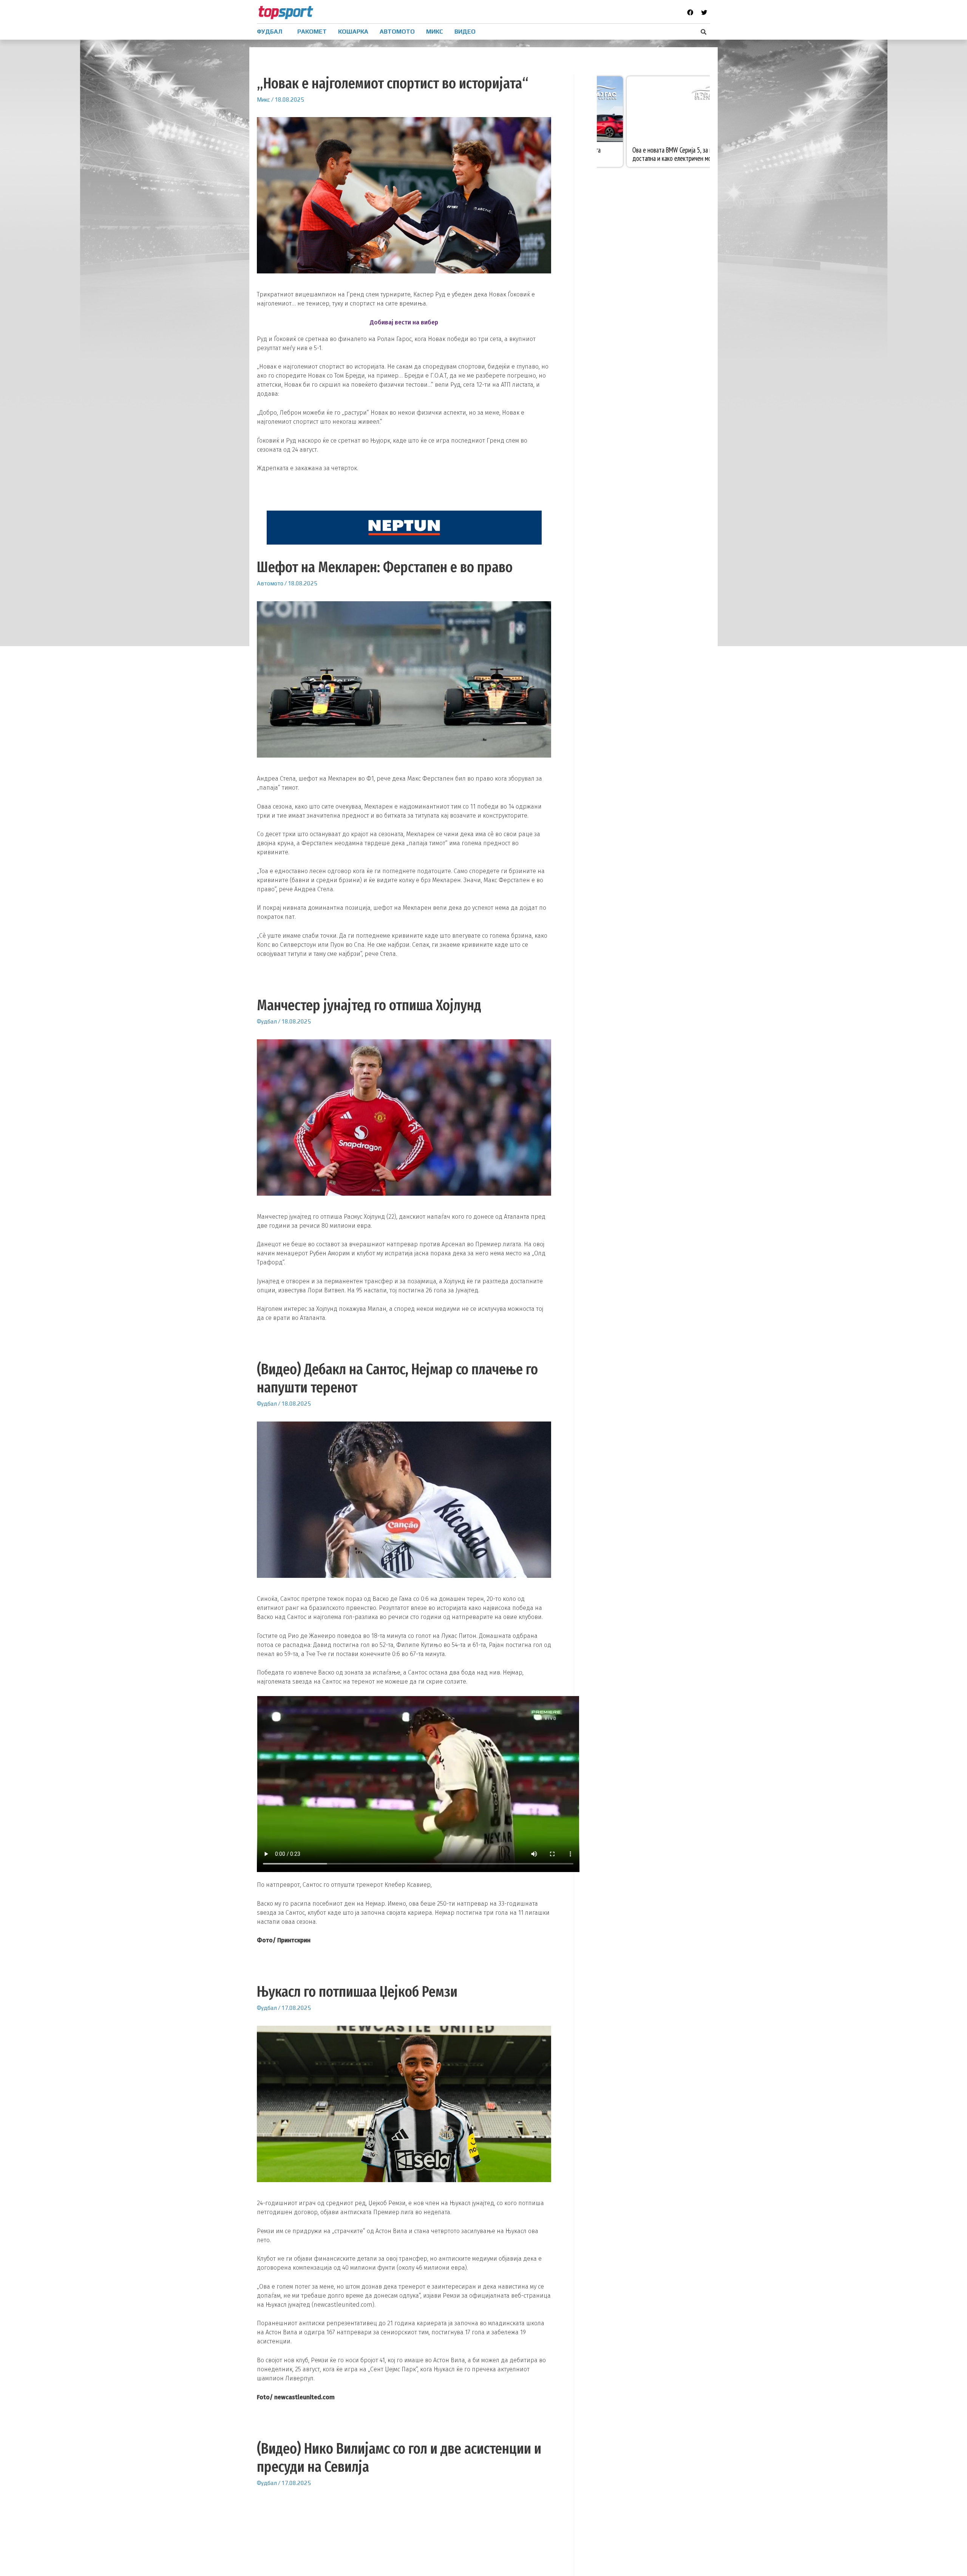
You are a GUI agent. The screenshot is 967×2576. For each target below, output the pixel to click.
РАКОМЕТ (312, 32)
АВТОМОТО (397, 32)
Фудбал (267, 1021)
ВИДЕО (465, 32)
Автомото (270, 583)
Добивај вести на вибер (404, 322)
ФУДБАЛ (270, 32)
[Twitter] (704, 12)
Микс (263, 100)
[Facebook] (690, 12)
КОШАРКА (353, 32)
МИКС (435, 32)
